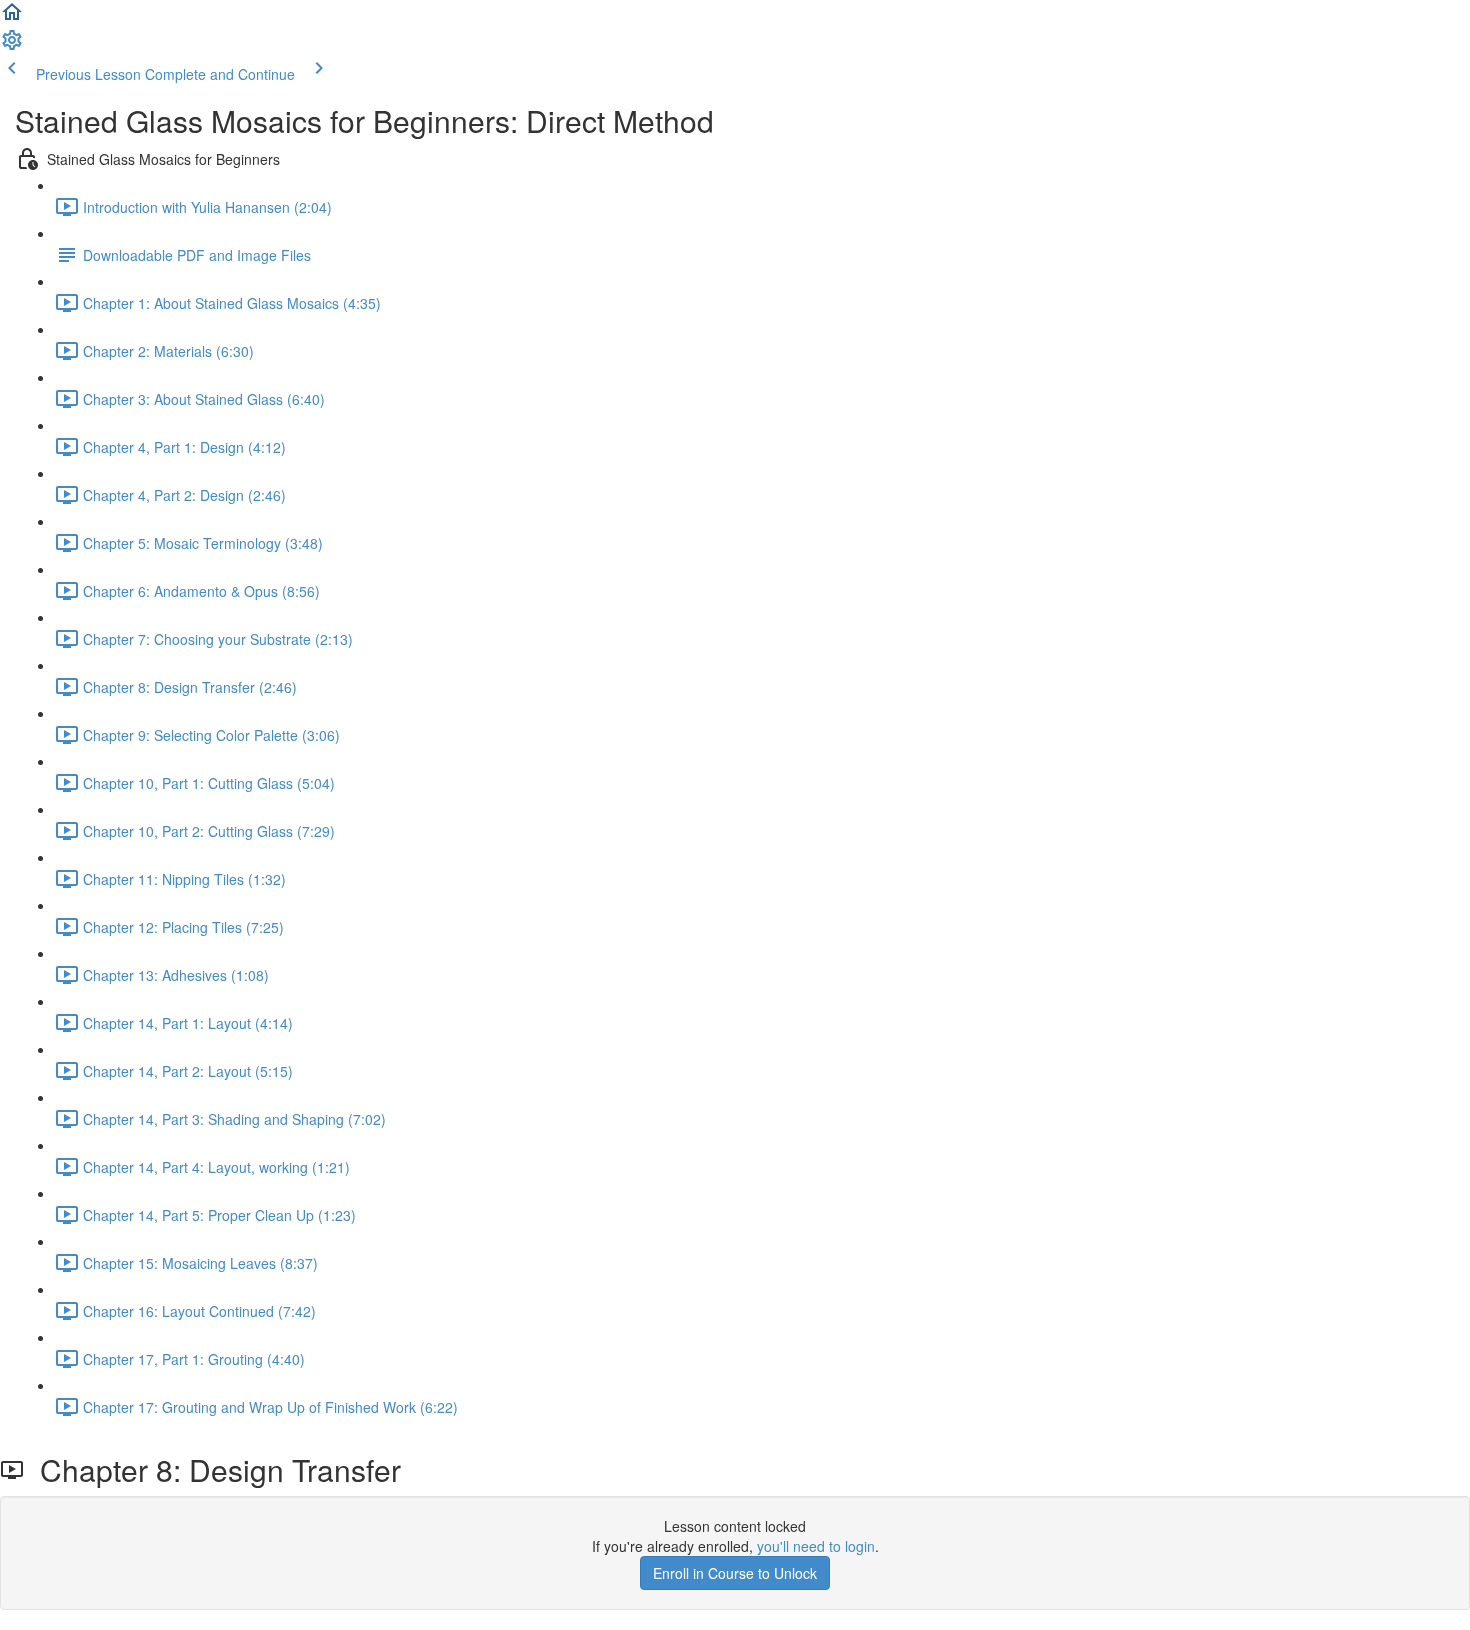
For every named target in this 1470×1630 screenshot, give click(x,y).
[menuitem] (12, 46)
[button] (12, 18)
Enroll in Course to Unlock (735, 1573)
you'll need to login (816, 1546)
